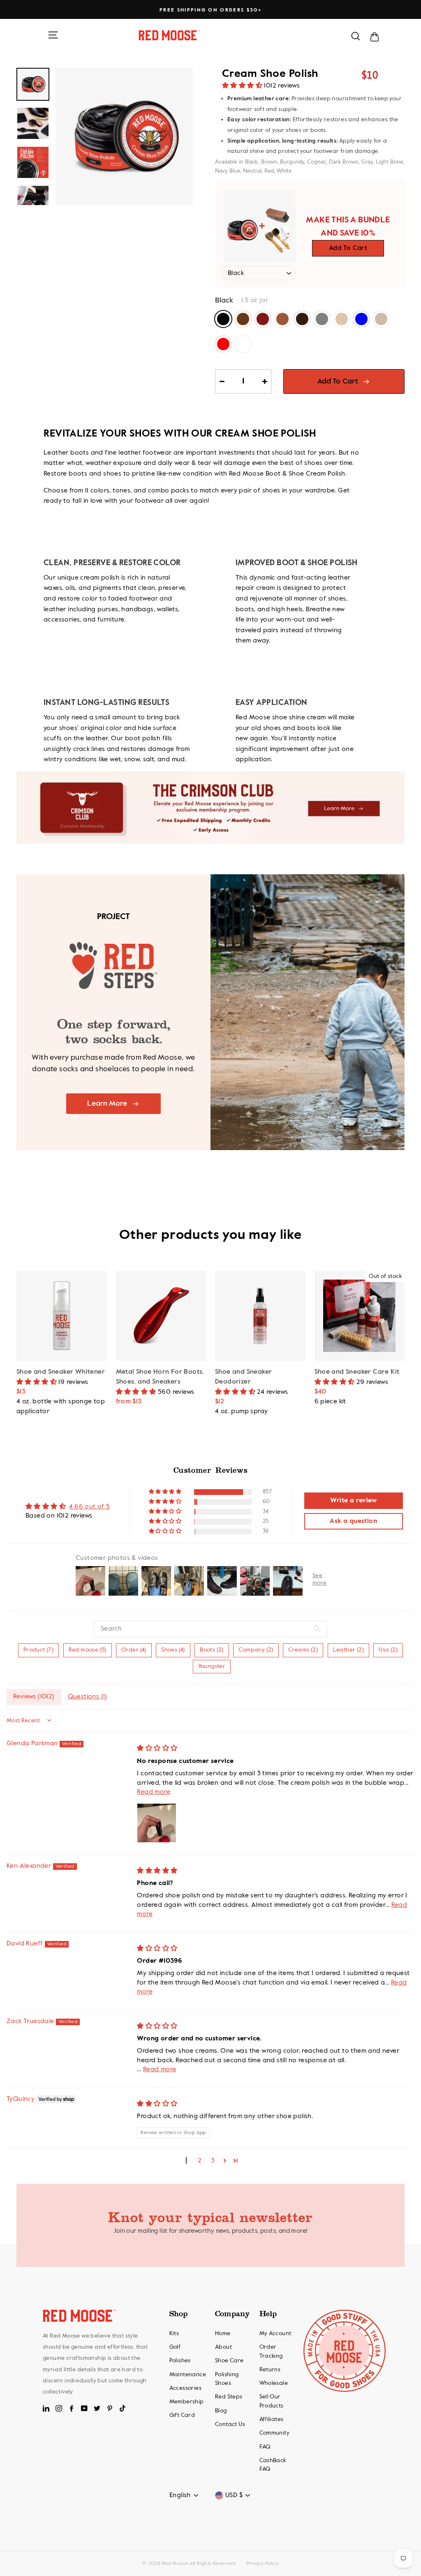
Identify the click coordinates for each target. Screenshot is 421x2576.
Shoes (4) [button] (173, 1650)
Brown (243, 319)
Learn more (107, 1104)
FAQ (265, 2447)
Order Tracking (271, 2352)
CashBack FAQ (273, 2465)
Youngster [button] (212, 1666)
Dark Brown (302, 319)
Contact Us (230, 2424)
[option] (210, 10)
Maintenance (188, 2375)
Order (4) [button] (134, 1650)
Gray (322, 319)
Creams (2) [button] (303, 1650)
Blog (221, 2411)
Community (275, 2433)
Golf (175, 2347)
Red (223, 344)
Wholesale (274, 2383)
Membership (187, 2402)
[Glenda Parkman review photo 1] (157, 1823)
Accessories (185, 2388)
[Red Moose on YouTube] (84, 2408)
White (243, 344)
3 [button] (213, 2161)
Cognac (282, 319)
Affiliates (272, 2419)
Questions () (88, 1697)
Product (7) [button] (38, 1650)
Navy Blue (361, 319)
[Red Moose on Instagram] (59, 2408)
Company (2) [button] (256, 1650)
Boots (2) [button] (212, 1650)
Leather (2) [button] (348, 1650)
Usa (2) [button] (388, 1650)
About (223, 2347)
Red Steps (229, 2397)
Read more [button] (154, 1792)
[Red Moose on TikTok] (123, 2408)
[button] (243, 86)
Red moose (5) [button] (88, 1650)
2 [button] (200, 2161)
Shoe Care (229, 2361)
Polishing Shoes (227, 2379)
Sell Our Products (272, 2401)
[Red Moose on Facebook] (72, 2408)
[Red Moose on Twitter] (97, 2408)
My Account (275, 2333)
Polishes (180, 2361)
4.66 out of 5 (89, 1507)
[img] (157, 1749)
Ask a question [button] (353, 1521)
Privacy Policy (263, 2564)
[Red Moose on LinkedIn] (46, 2408)
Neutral (381, 319)
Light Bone (342, 319)
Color (224, 300)
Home (223, 2333)
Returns (270, 2370)
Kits (174, 2333)
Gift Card (182, 2415)
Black (223, 319)
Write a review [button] (353, 1501)
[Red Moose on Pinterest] (110, 2408)
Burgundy (263, 319)
